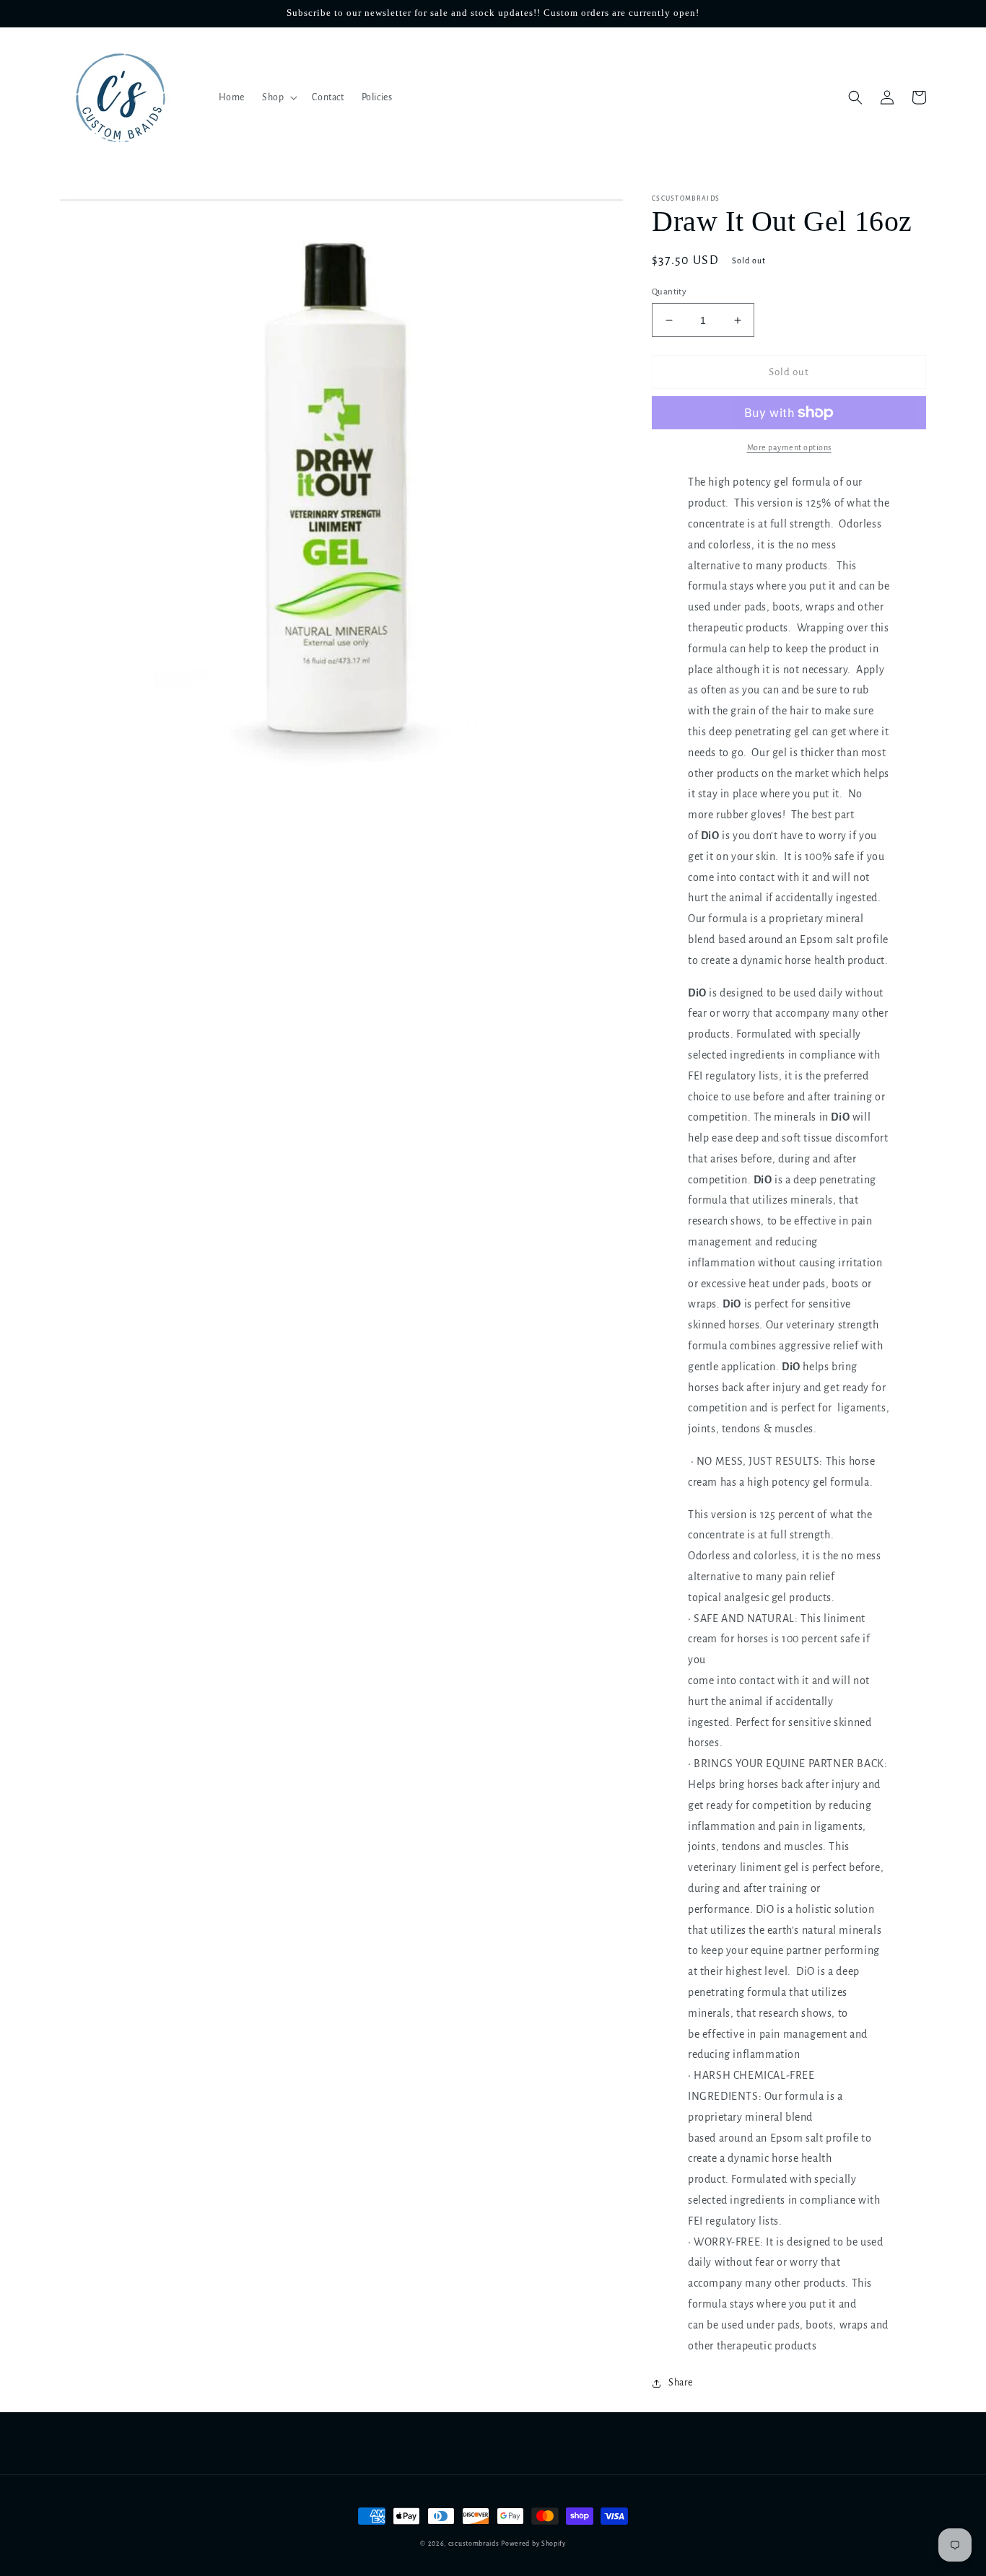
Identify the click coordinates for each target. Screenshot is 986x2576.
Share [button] (681, 2383)
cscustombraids (474, 2544)
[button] (278, 97)
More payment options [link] (789, 447)
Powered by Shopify (533, 2544)
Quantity (669, 292)
